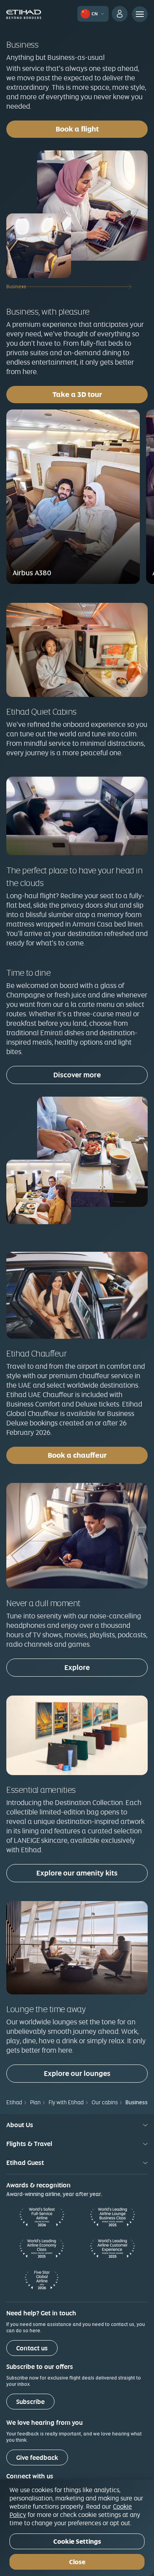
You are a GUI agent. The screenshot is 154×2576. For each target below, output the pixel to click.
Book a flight (77, 129)
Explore (77, 1667)
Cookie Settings (77, 2542)
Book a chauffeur (77, 1455)
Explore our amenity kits (77, 1873)
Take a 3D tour (100, 394)
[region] (77, 2528)
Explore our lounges (77, 2073)
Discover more (77, 1075)
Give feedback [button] (37, 2458)
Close (77, 2562)
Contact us (32, 2348)
